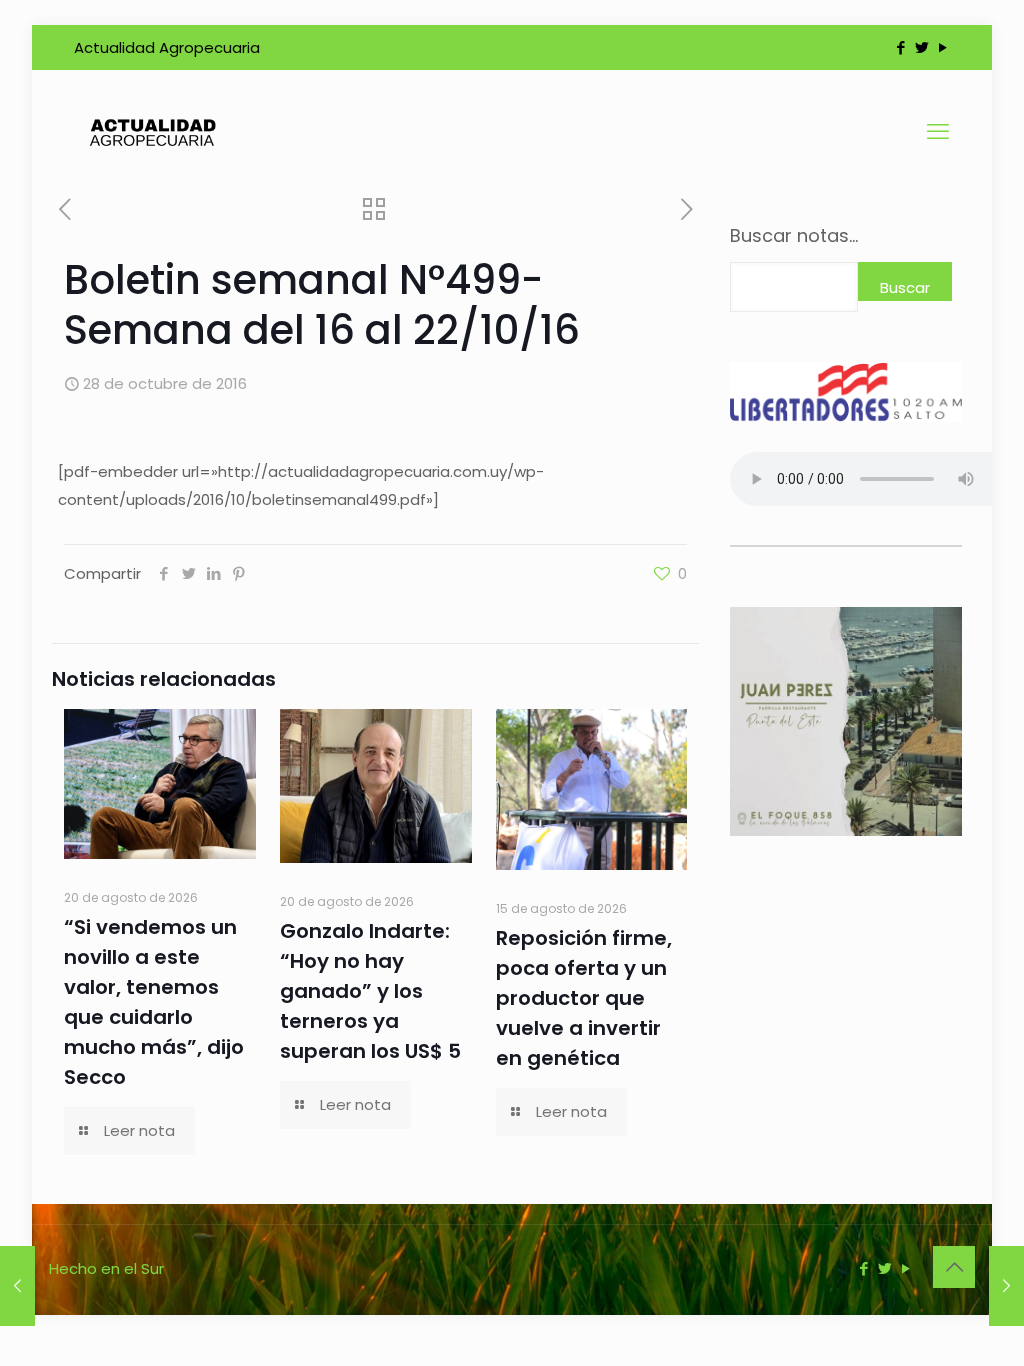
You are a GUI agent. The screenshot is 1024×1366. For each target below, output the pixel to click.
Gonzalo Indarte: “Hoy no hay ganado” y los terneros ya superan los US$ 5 (370, 991)
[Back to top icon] (954, 1267)
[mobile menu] (938, 132)
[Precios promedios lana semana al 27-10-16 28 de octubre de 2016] (17, 1286)
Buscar (905, 287)
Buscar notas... (794, 236)
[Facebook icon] (900, 47)
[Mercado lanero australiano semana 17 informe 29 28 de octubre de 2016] (1006, 1286)
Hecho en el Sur (106, 1268)
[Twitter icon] (921, 47)
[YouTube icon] (942, 47)
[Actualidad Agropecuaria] (151, 132)
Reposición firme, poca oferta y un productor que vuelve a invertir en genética (584, 998)
